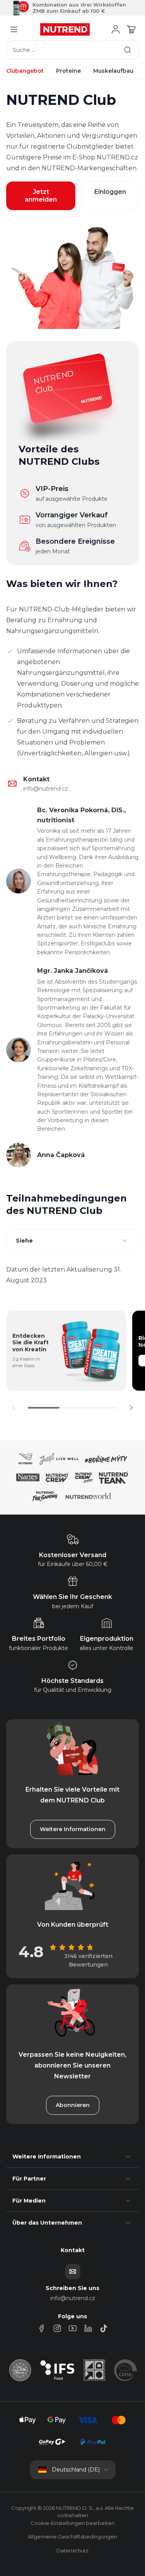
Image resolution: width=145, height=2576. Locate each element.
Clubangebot (25, 71)
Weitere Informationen (73, 1829)
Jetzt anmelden (41, 196)
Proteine (68, 71)
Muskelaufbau (113, 71)
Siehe (24, 1241)
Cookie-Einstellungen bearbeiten (72, 2523)
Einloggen (110, 192)
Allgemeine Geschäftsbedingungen (72, 2537)
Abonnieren (73, 2105)
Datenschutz (72, 2550)
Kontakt (36, 779)
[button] (131, 1408)
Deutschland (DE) (76, 2470)
